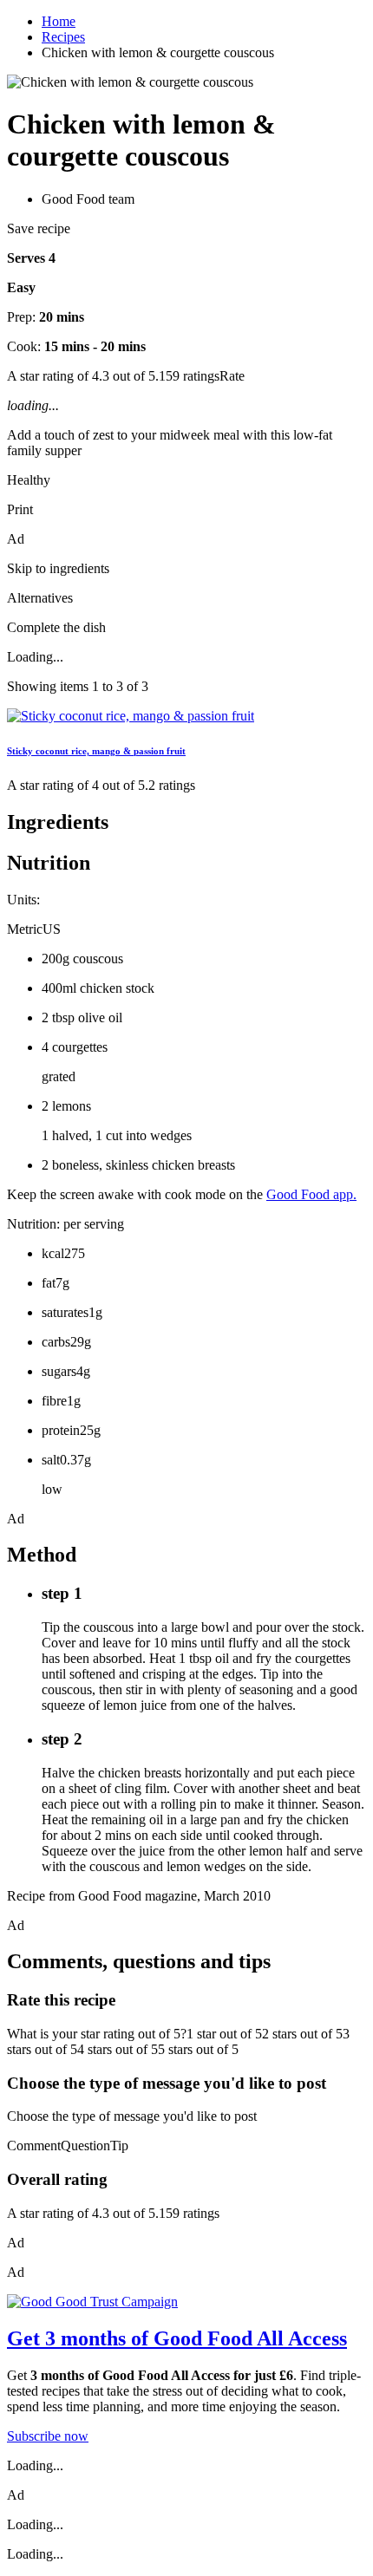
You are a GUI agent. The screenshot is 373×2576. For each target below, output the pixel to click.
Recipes (63, 37)
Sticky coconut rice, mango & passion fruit (96, 751)
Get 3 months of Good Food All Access (177, 2338)
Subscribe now (48, 2436)
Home (59, 21)
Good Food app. (311, 1194)
